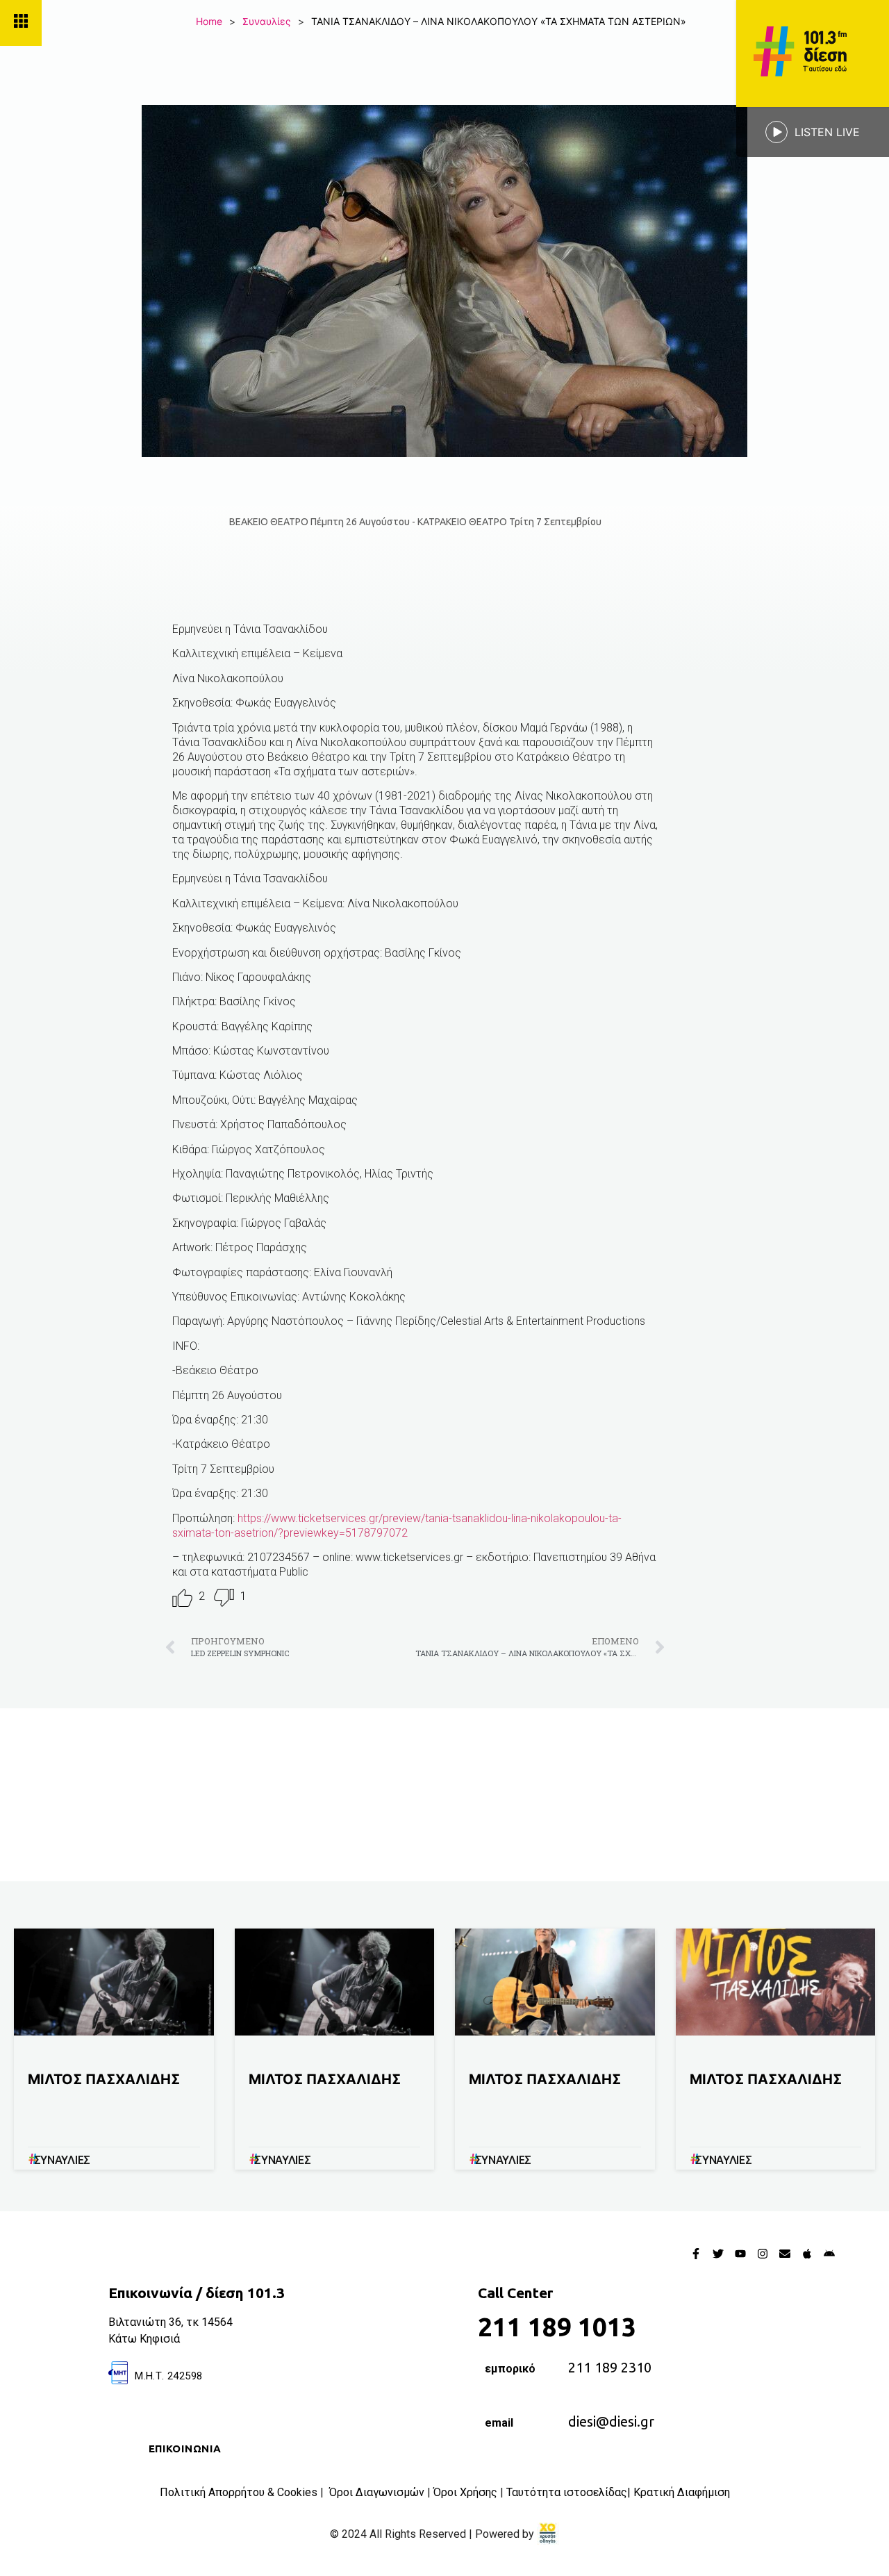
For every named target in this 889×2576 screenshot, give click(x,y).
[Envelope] (785, 2254)
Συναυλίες (267, 21)
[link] (548, 2534)
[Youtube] (740, 2254)
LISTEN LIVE (827, 132)
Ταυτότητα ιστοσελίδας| (570, 2492)
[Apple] (807, 2254)
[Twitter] (718, 2254)
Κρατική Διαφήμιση (682, 2492)
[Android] (829, 2254)
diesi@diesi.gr (611, 2421)
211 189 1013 (557, 2327)
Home (209, 21)
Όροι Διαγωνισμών (377, 2492)
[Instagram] (763, 2254)
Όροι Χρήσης (465, 2492)
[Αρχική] (813, 53)
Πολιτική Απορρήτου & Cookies (239, 2492)
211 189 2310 (610, 2367)
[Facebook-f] (696, 2254)
